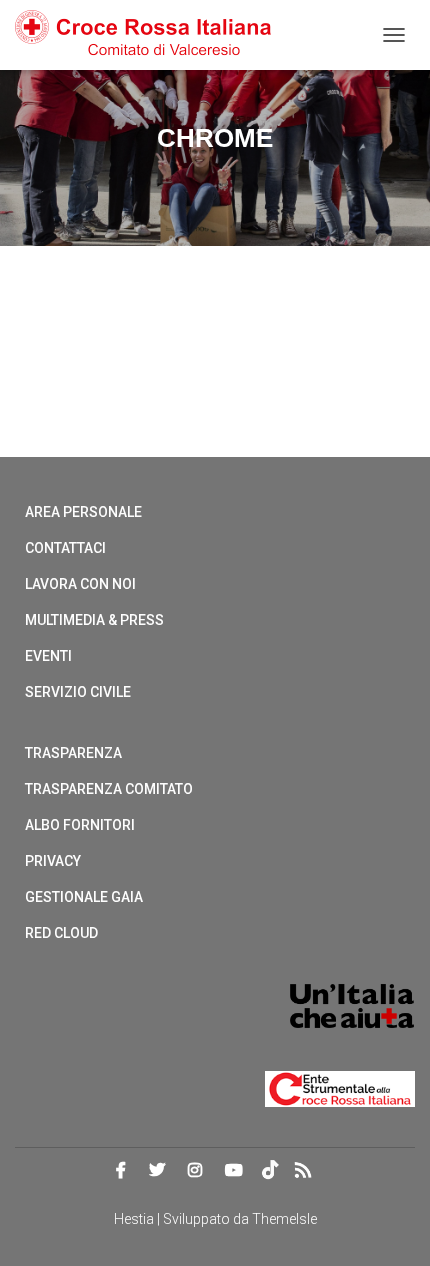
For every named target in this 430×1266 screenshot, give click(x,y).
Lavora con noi (80, 584)
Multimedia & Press (94, 620)
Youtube (234, 1171)
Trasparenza (73, 753)
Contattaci (65, 548)
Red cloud (61, 933)
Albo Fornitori (80, 825)
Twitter (157, 1171)
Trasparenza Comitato (109, 789)
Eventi (48, 656)
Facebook (121, 1171)
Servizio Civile (78, 692)
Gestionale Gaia (84, 897)
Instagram (195, 1171)
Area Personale (83, 512)
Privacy (53, 861)
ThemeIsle (284, 1219)
